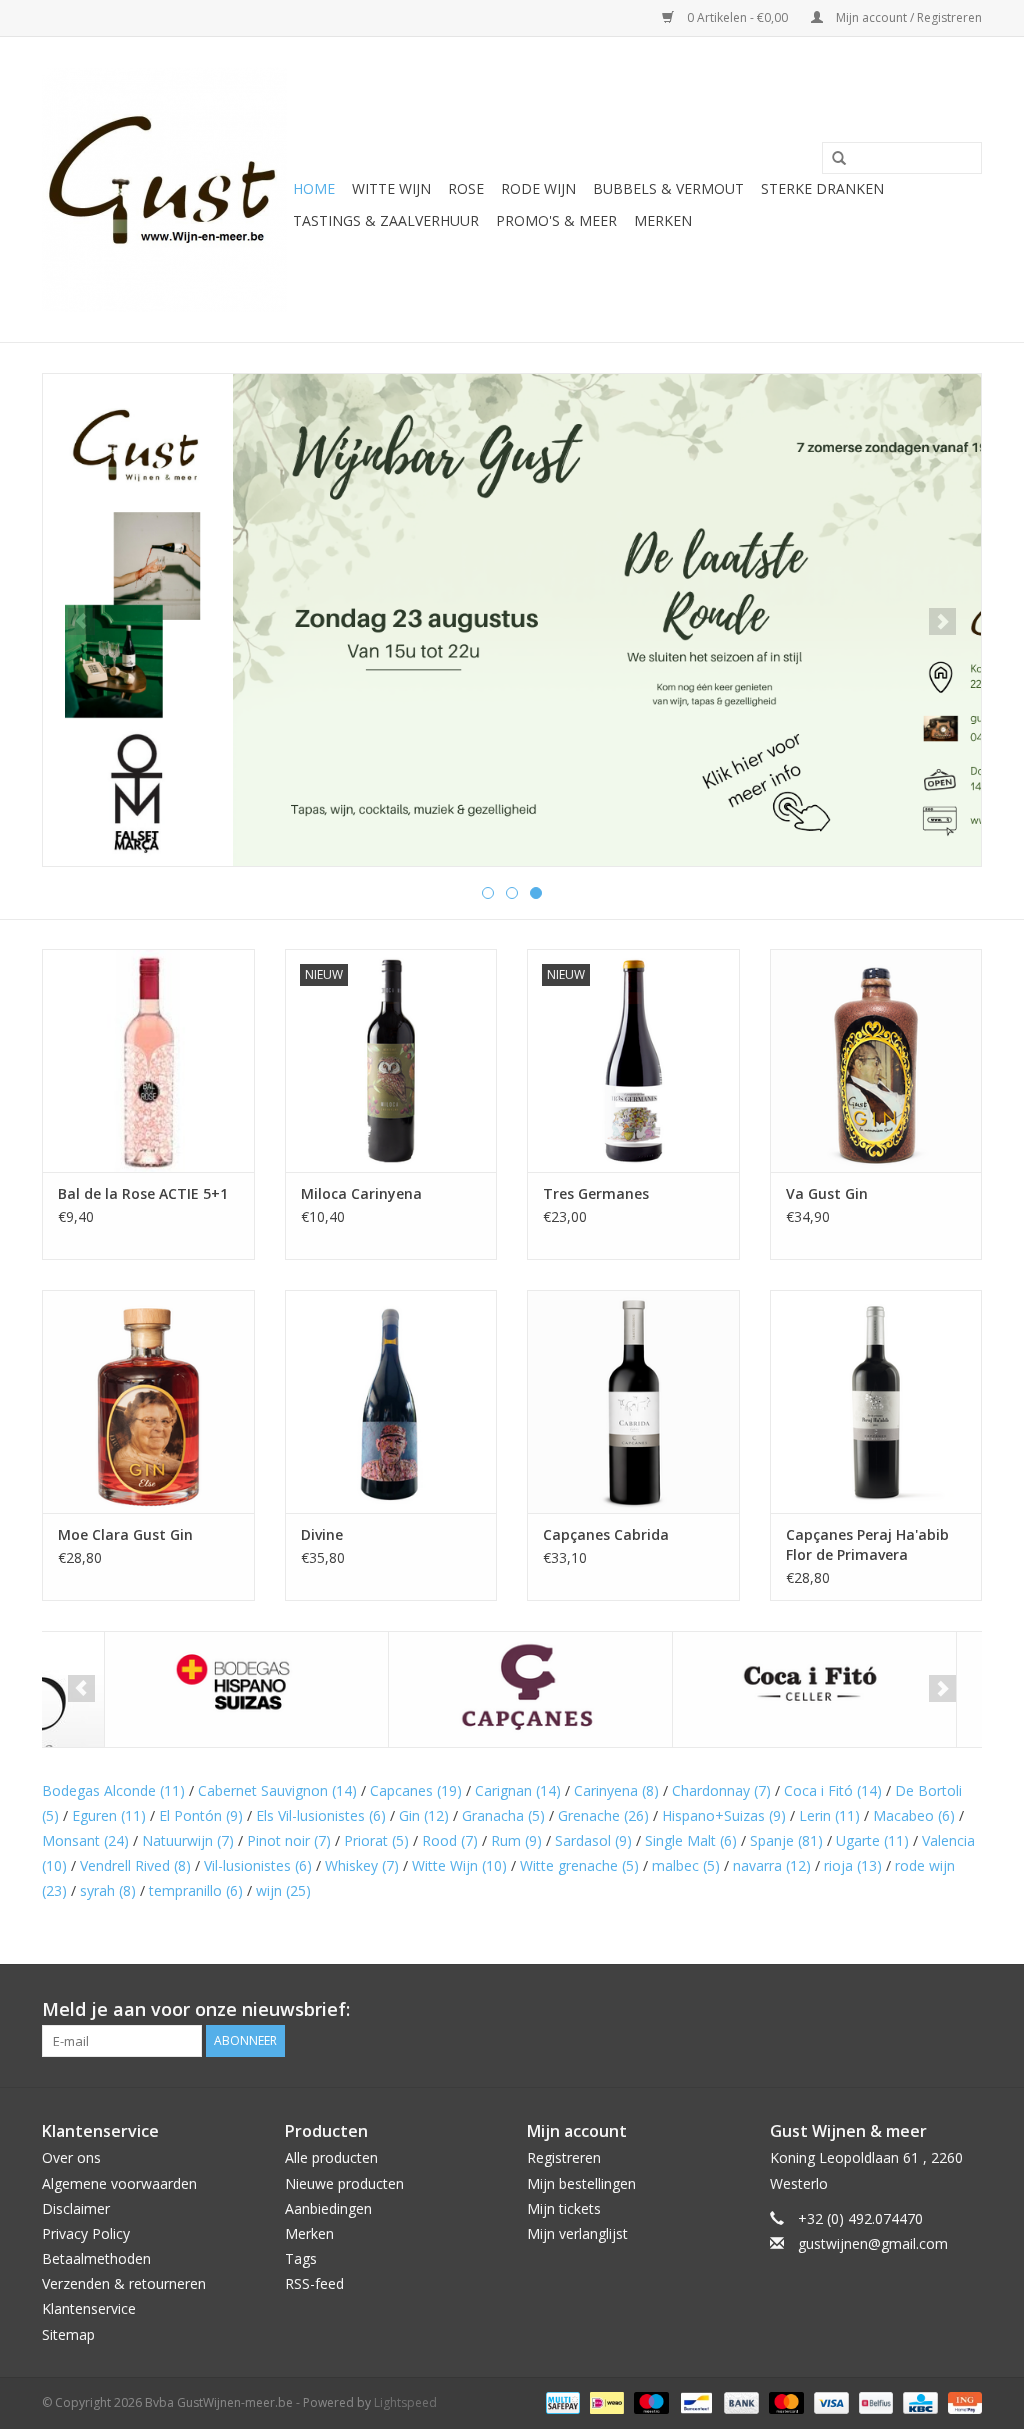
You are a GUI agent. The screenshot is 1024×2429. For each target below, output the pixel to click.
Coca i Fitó (833, 1790)
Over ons (71, 2157)
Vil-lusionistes (258, 1865)
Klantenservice (89, 2308)
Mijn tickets (564, 2208)
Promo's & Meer (556, 220)
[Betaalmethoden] (561, 2401)
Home (314, 188)
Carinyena (616, 1790)
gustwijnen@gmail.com (873, 2243)
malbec (686, 1865)
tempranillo (196, 1890)
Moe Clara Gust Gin (125, 1534)
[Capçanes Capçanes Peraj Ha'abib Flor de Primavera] (876, 1401)
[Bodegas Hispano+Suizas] (184, 1689)
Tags (301, 2258)
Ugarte (872, 1840)
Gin (424, 1815)
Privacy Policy (86, 2233)
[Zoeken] (832, 159)
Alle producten (331, 2157)
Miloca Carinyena (361, 1193)
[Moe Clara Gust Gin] (148, 1401)
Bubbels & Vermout (668, 188)
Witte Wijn (459, 1865)
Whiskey (362, 1865)
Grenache (603, 1815)
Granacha (503, 1815)
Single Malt (691, 1840)
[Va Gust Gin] (876, 1060)
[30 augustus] (512, 620)
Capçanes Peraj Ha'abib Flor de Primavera (867, 1544)
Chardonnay (721, 1790)
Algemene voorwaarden (119, 2183)
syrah (108, 1890)
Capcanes (416, 1790)
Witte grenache (579, 1865)
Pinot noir (289, 1840)
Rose (466, 188)
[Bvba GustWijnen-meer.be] (164, 189)
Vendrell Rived (135, 1865)
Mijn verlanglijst (577, 2233)
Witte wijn (391, 188)
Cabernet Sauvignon (277, 1790)
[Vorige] (81, 621)
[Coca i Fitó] (752, 1689)
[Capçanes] (468, 1689)
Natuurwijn (188, 1840)
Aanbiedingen (328, 2208)
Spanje (786, 1840)
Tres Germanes (596, 1193)
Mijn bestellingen (581, 2183)
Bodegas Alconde (113, 1790)
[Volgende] (942, 621)
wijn (283, 1890)
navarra (772, 1865)
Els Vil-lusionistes (321, 1815)
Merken (663, 220)
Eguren (109, 1815)
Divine (322, 1534)
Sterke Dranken (822, 188)
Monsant (85, 1840)
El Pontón (201, 1815)
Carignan (518, 1790)
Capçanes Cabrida (606, 1534)
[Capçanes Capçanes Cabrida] (633, 1401)
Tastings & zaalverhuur (386, 220)
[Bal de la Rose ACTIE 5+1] (148, 1060)
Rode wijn (538, 188)
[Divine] (391, 1401)
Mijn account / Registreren (907, 17)
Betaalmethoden (96, 2258)
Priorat (376, 1840)
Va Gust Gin (827, 1193)
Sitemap (68, 2334)
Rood (450, 1840)
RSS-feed (314, 2283)
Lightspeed (405, 2402)
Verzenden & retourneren (124, 2283)
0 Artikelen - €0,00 (737, 17)
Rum (516, 1840)
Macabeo (914, 1815)
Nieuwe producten (344, 2183)
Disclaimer (76, 2208)
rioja (853, 1865)
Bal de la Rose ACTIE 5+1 (143, 1193)
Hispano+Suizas (724, 1815)
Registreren (564, 2157)
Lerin (829, 1815)
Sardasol (593, 1840)
